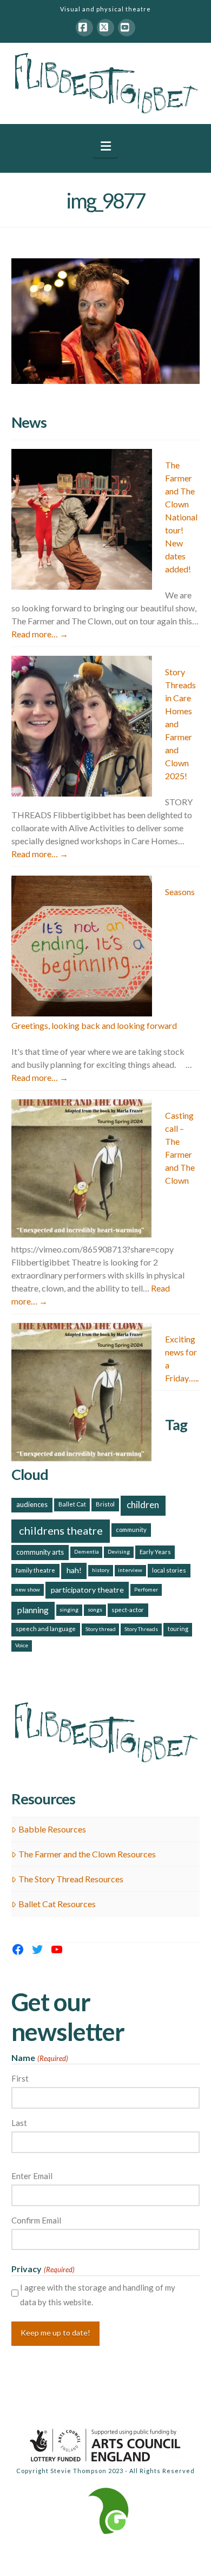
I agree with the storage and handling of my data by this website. (98, 2295)
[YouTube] (127, 28)
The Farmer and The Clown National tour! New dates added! (181, 517)
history (101, 1570)
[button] (106, 146)
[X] (105, 28)
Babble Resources (52, 1829)
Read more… (40, 634)
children (143, 1505)
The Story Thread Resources (71, 1879)
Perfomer (146, 1589)
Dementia (87, 1551)
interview (130, 1570)
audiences (32, 1504)
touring (178, 1629)
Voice (22, 1645)
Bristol (105, 1504)
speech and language (46, 1629)
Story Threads (141, 1629)
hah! (74, 1570)
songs (95, 1609)
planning (33, 1610)
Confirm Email (36, 2220)
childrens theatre (61, 1530)
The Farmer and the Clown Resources (87, 1854)
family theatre (35, 1570)
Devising (119, 1551)
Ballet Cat (72, 1504)
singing (69, 1609)
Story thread (101, 1629)
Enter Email (32, 2176)
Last (19, 2123)
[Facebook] (84, 28)
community (131, 1530)
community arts (40, 1552)
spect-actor (128, 1610)
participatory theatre (87, 1590)
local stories (169, 1570)
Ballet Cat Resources (57, 1904)
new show (28, 1589)
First (20, 2078)
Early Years (155, 1552)
